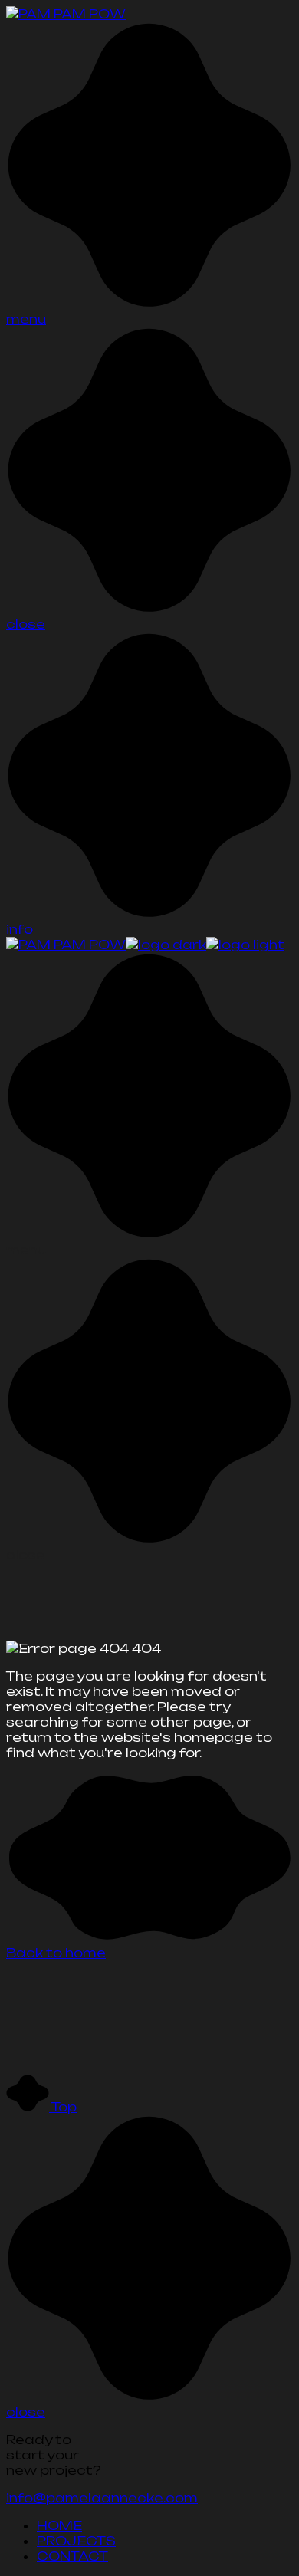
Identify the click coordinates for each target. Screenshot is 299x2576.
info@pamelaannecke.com (102, 2498)
